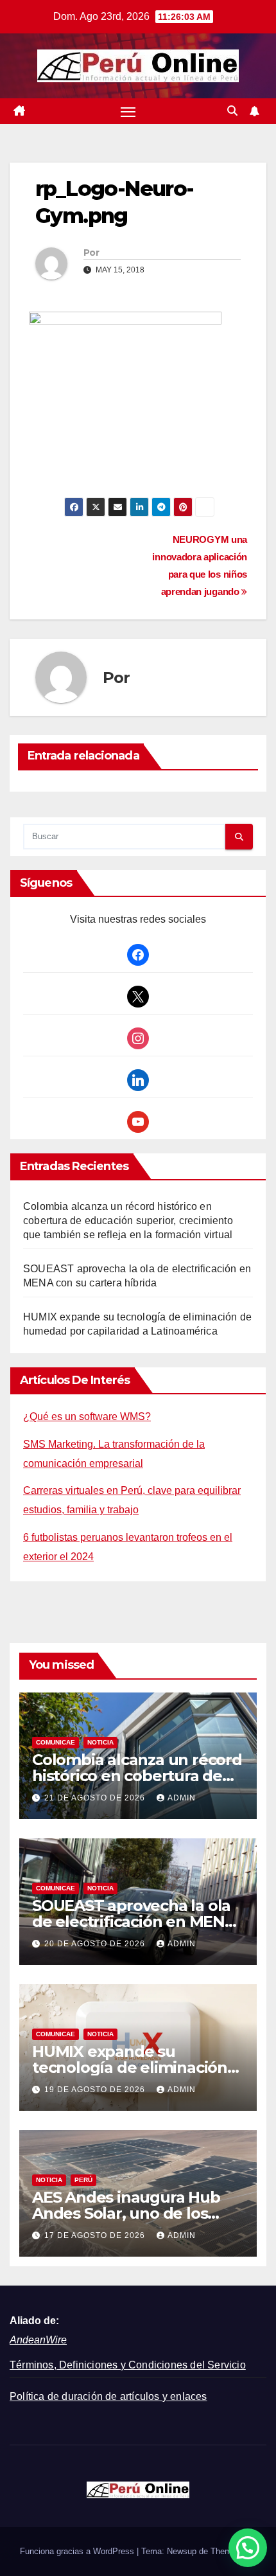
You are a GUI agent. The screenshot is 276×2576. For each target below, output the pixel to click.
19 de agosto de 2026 (96, 2090)
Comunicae (56, 1742)
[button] (232, 111)
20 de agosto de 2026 (96, 1944)
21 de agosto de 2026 (96, 1798)
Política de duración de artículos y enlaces (108, 2396)
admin (182, 1798)
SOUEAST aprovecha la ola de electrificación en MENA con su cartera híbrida (134, 1922)
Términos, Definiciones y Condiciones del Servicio (128, 2365)
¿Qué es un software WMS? (87, 1417)
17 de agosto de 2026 (96, 2235)
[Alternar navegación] (128, 111)
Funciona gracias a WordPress (78, 2551)
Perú (83, 2180)
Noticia (100, 1742)
